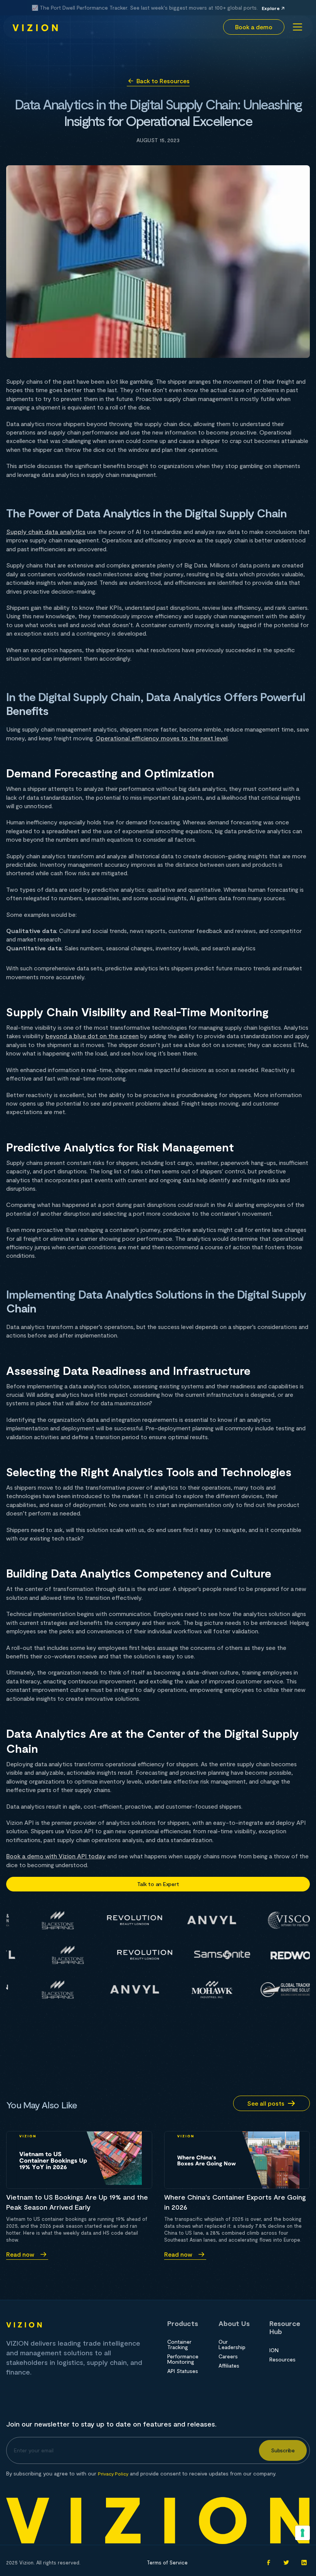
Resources (282, 2360)
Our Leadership (232, 2344)
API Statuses (183, 2371)
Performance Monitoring (183, 2359)
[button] (296, 27)
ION (274, 2350)
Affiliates (229, 2366)
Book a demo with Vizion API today (56, 1856)
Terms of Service (167, 2563)
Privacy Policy (113, 2474)
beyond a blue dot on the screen (92, 1036)
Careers (228, 2356)
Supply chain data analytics (46, 531)
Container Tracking (179, 2344)
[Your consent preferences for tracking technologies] (303, 2533)
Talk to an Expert (158, 1884)
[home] (35, 27)
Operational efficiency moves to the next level (162, 738)
